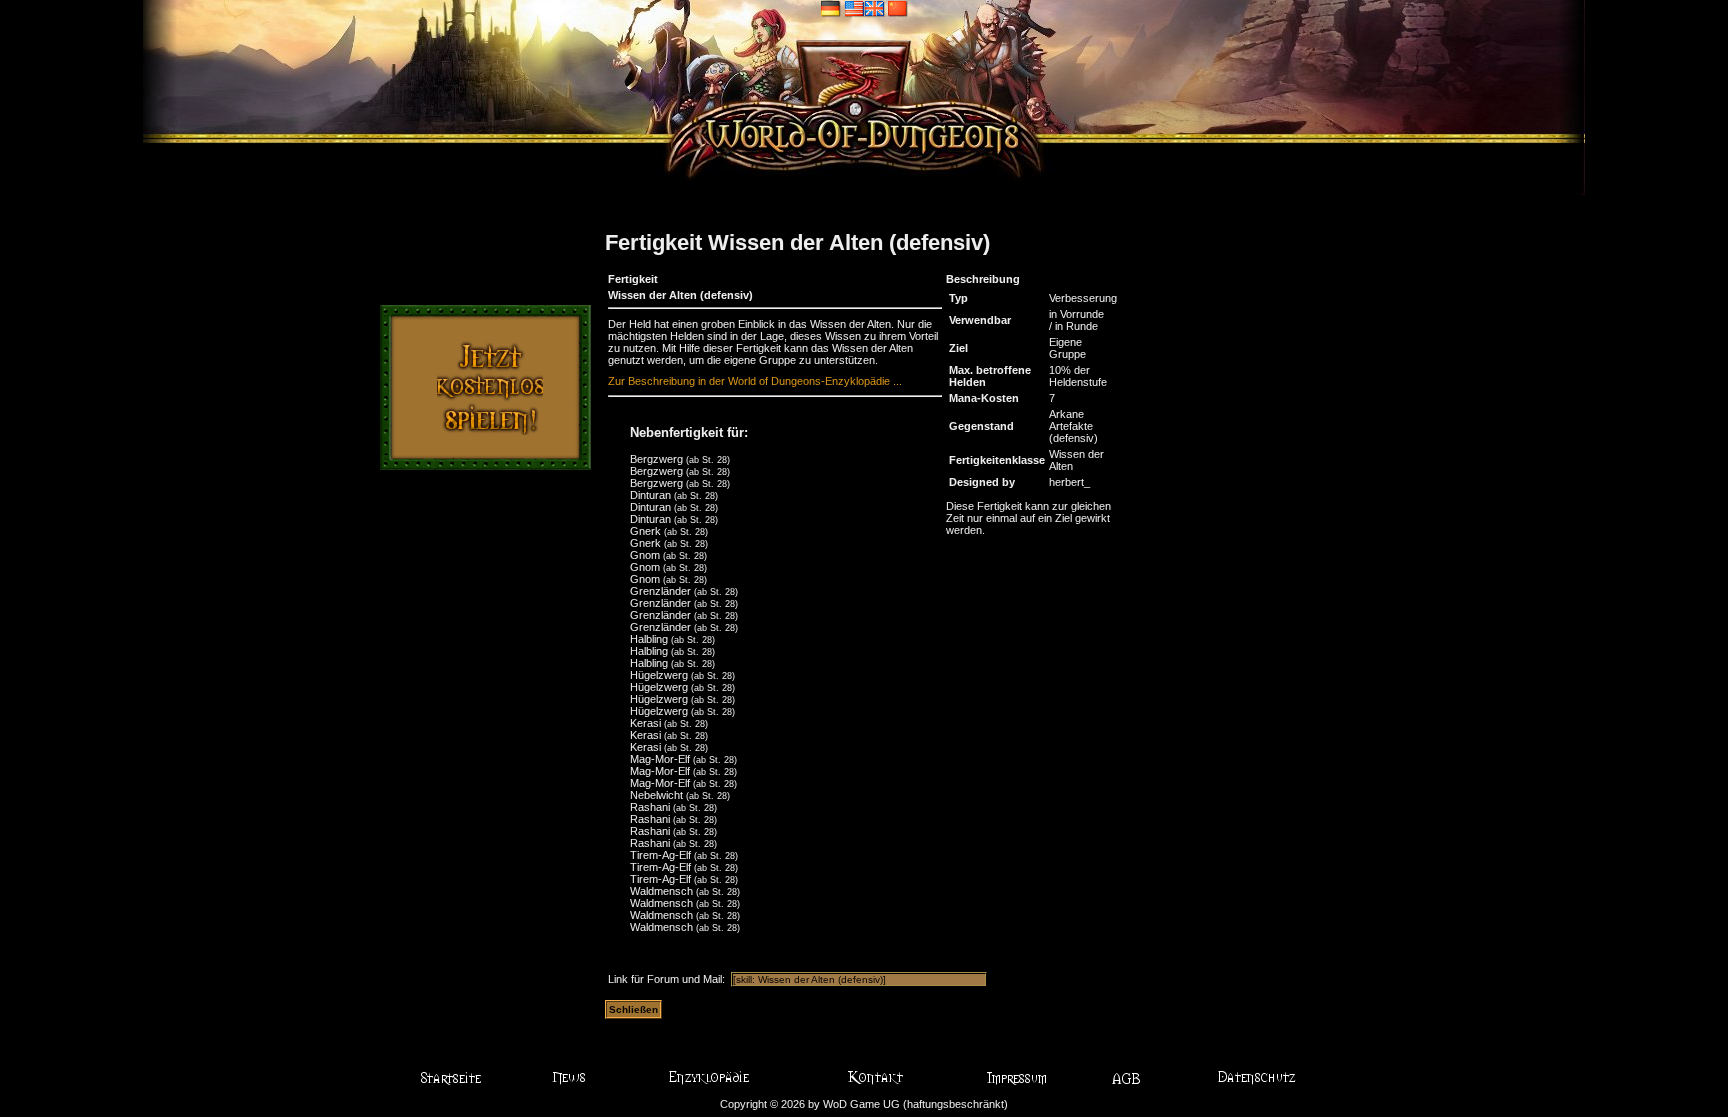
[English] (864, 8)
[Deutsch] (831, 8)
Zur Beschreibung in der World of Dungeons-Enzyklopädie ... (755, 381)
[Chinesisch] (898, 8)
